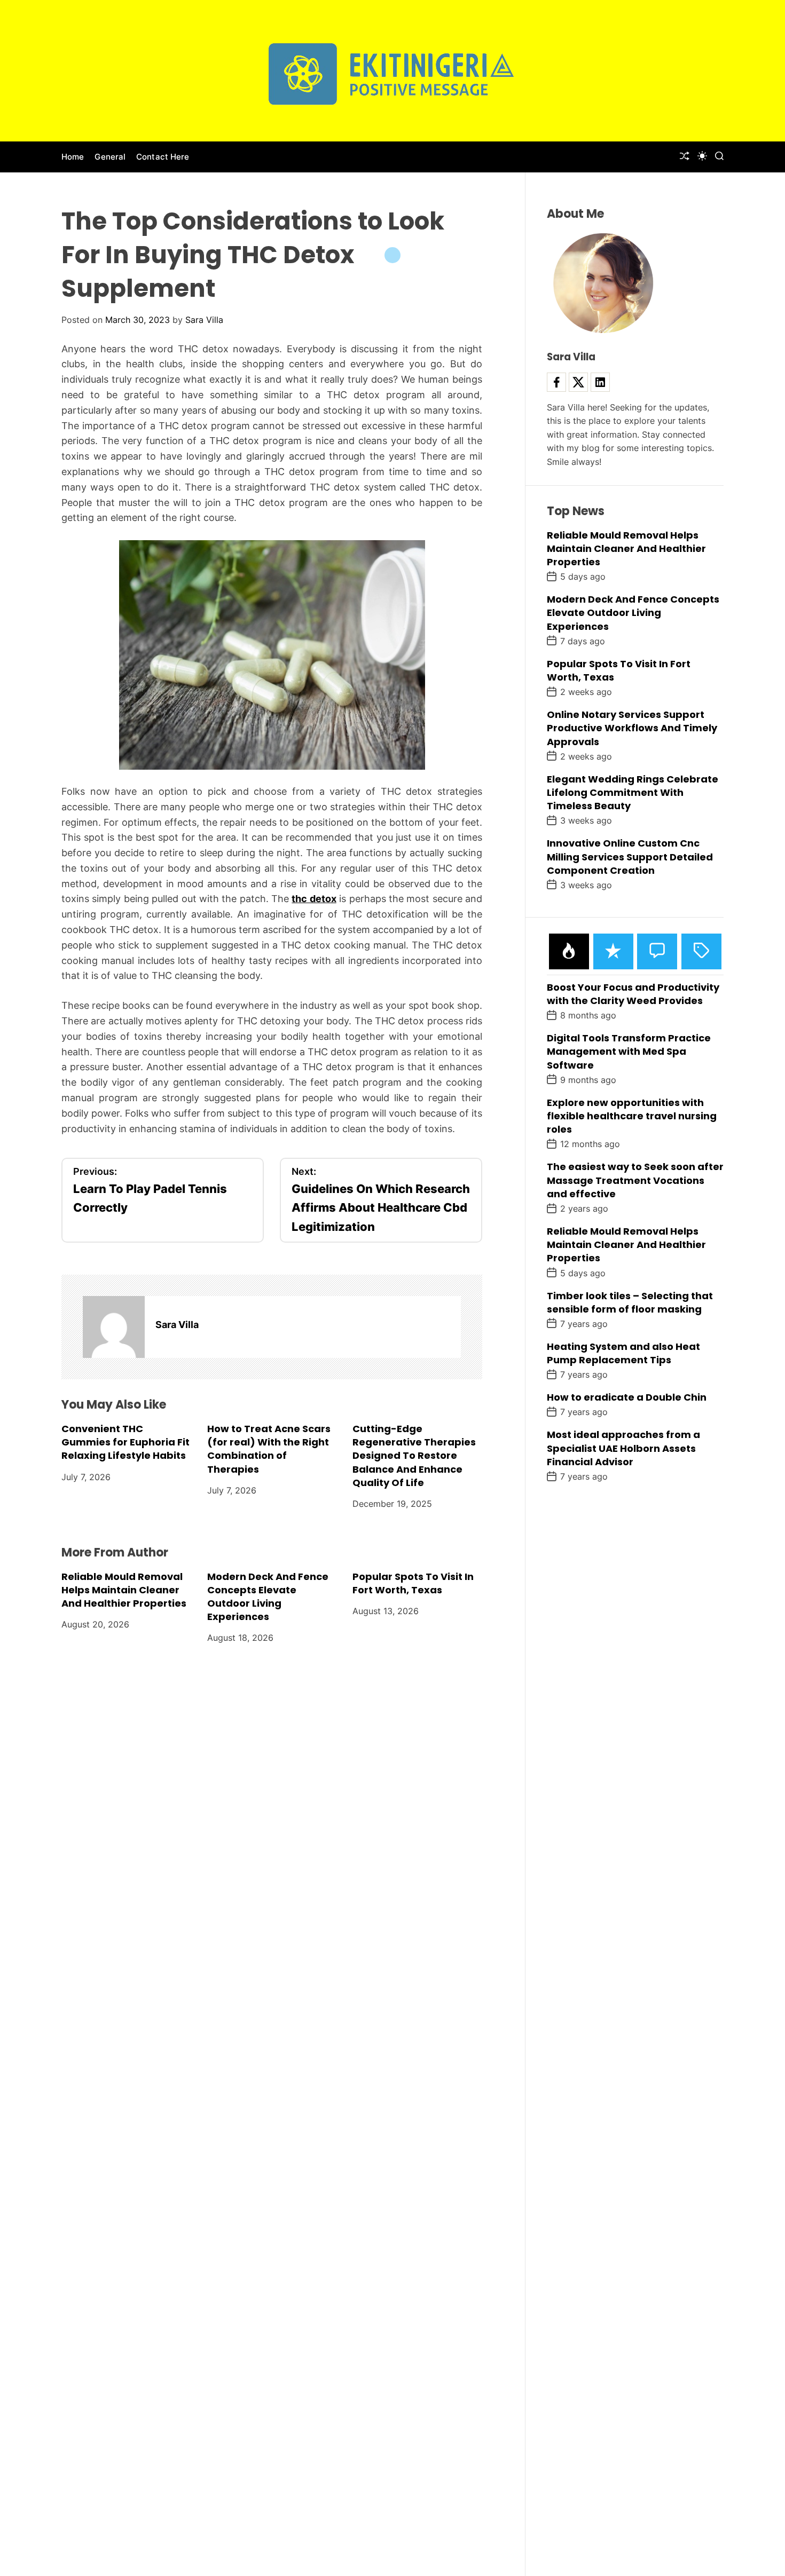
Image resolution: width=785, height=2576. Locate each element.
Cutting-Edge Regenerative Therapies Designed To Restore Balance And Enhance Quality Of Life (414, 1456)
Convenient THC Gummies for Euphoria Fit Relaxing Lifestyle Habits (125, 1442)
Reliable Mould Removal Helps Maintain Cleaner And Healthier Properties (124, 1590)
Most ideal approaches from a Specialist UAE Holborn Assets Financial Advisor (623, 1448)
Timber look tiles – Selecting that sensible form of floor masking (630, 1302)
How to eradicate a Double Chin (627, 1397)
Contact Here (163, 157)
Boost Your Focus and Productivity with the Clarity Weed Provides (633, 993)
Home (73, 157)
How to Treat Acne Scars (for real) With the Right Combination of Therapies (269, 1449)
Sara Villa (204, 320)
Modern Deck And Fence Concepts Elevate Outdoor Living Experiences (268, 1597)
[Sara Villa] (114, 1327)
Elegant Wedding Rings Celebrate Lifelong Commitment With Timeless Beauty (633, 792)
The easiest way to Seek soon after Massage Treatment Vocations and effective (635, 1180)
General (110, 157)
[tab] (569, 951)
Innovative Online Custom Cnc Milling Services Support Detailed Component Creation (630, 856)
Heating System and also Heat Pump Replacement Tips (623, 1353)
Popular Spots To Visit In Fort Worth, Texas (413, 1583)
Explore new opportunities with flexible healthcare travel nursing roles (632, 1115)
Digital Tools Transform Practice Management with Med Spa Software (629, 1051)
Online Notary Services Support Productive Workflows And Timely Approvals (632, 728)
